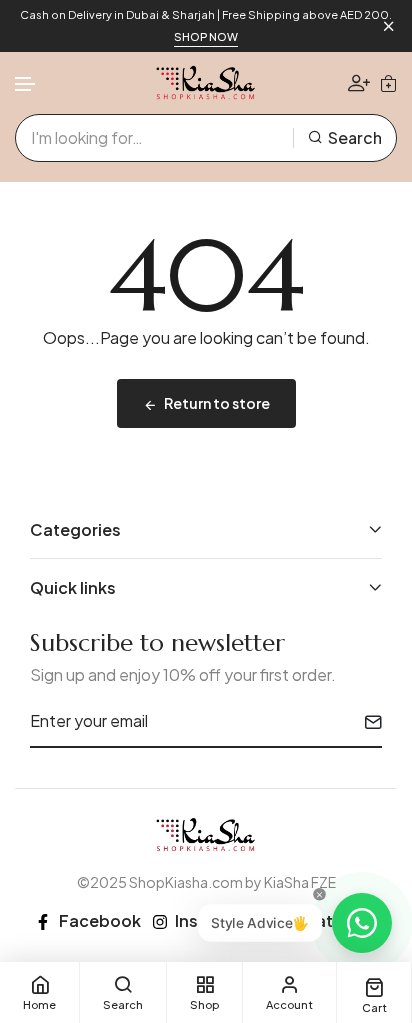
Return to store (217, 403)
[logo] (206, 83)
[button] (26, 84)
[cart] (388, 83)
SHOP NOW (206, 36)
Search (355, 137)
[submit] (365, 722)
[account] (359, 82)
